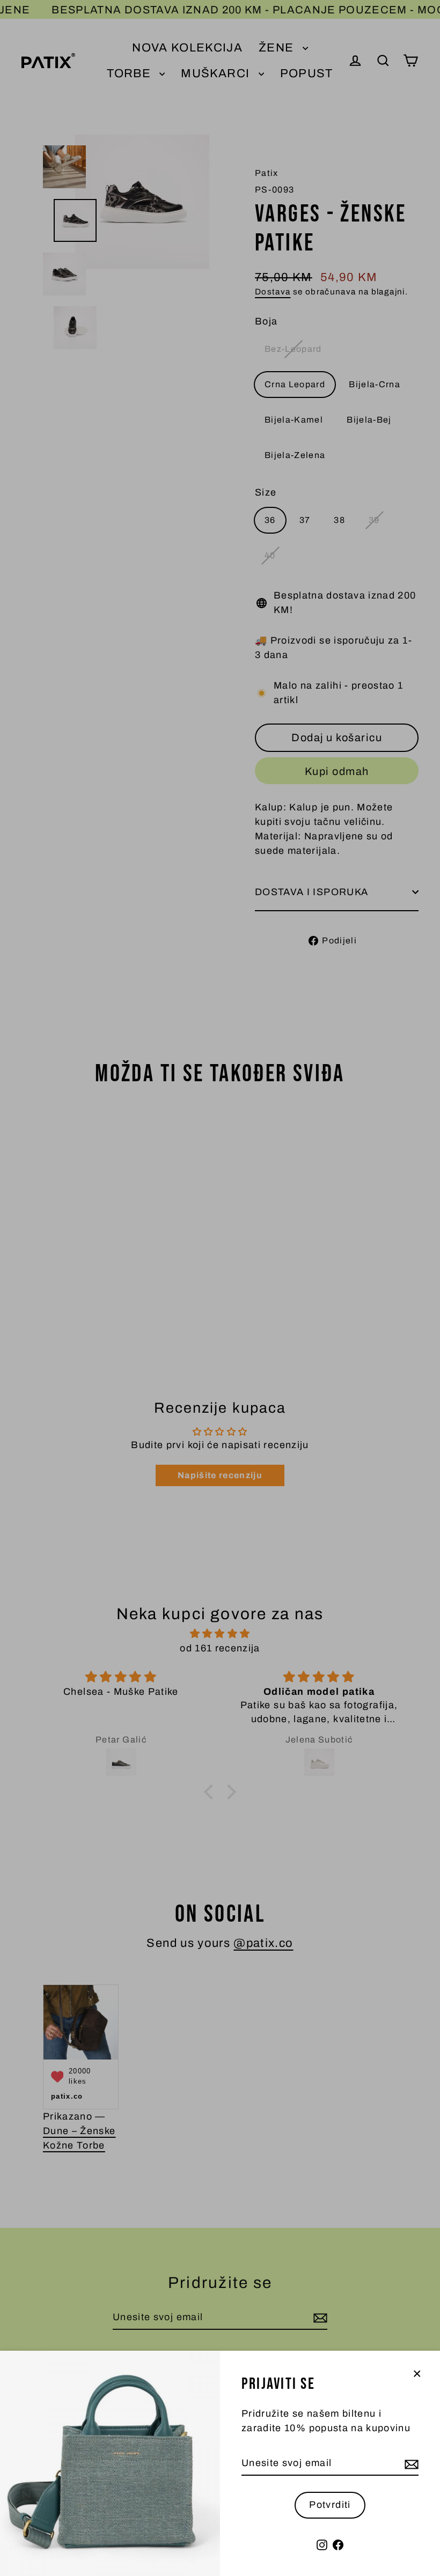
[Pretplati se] (410, 2464)
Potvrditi (330, 2505)
